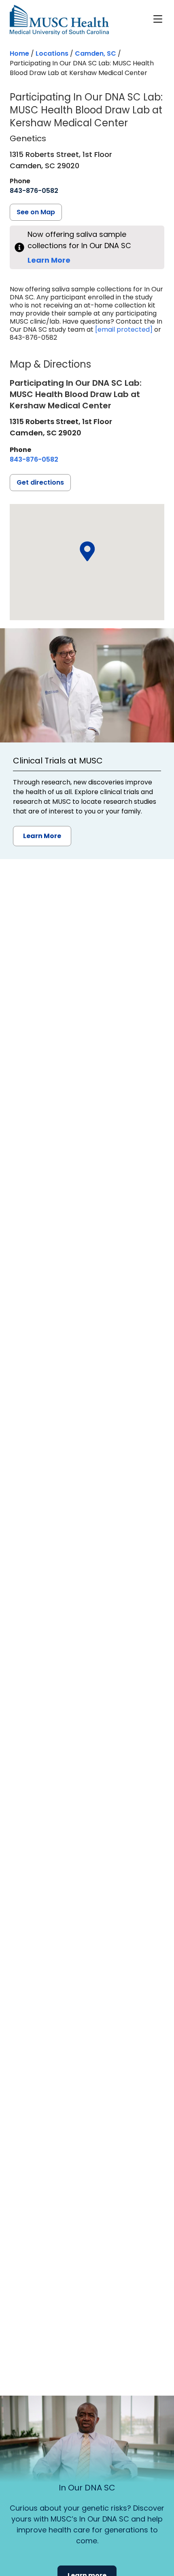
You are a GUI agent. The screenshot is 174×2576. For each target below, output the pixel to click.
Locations (52, 53)
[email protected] (124, 329)
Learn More (49, 260)
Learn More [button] (42, 836)
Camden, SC (95, 53)
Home (19, 53)
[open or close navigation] (158, 19)
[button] (87, 552)
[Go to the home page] (59, 20)
